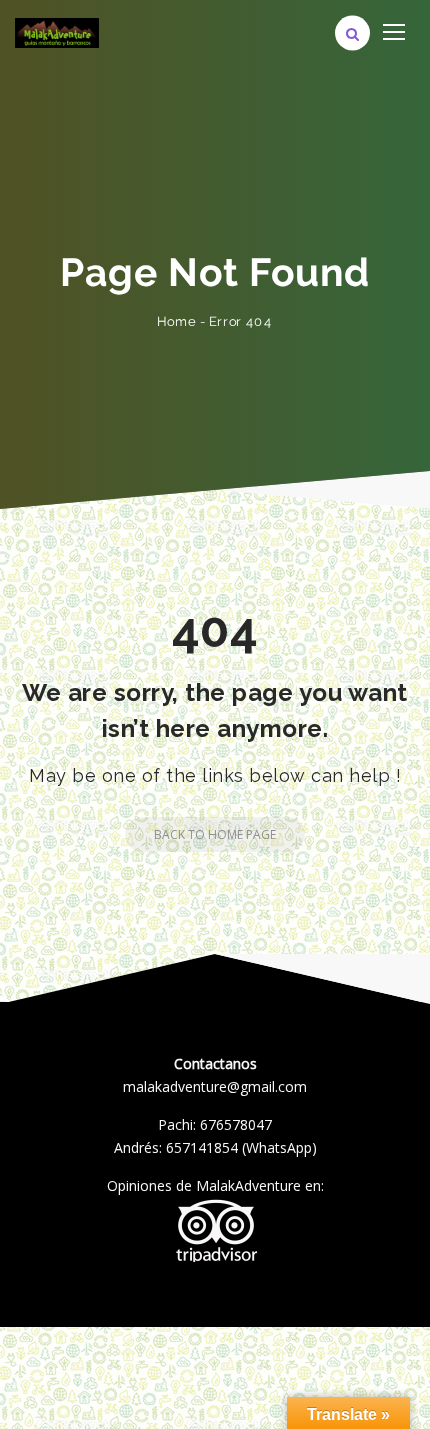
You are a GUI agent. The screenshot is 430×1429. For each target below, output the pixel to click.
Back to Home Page (215, 834)
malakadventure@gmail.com (215, 1086)
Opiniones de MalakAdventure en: (215, 1185)
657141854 (202, 1147)
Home (176, 321)
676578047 (236, 1124)
